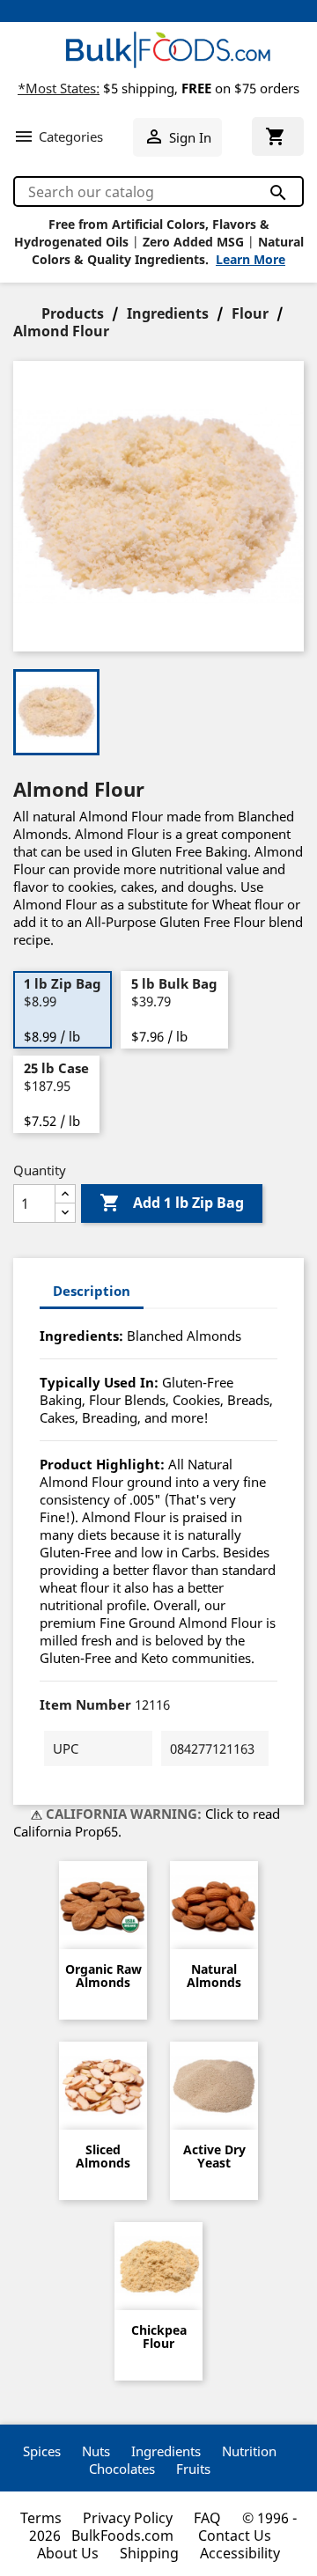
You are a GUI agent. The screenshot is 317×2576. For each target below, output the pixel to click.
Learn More (251, 259)
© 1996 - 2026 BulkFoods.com (163, 2527)
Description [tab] (92, 1291)
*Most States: (59, 88)
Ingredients (166, 2451)
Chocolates (122, 2469)
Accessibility (240, 2553)
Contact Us (235, 2536)
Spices (42, 2451)
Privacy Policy (128, 2518)
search (277, 192)
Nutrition (249, 2451)
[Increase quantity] (65, 1194)
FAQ (207, 2518)
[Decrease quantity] (65, 1213)
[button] (58, 136)
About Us (68, 2553)
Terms (41, 2518)
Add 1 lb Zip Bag (172, 1203)
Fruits (193, 2469)
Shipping (149, 2553)
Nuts (96, 2451)
